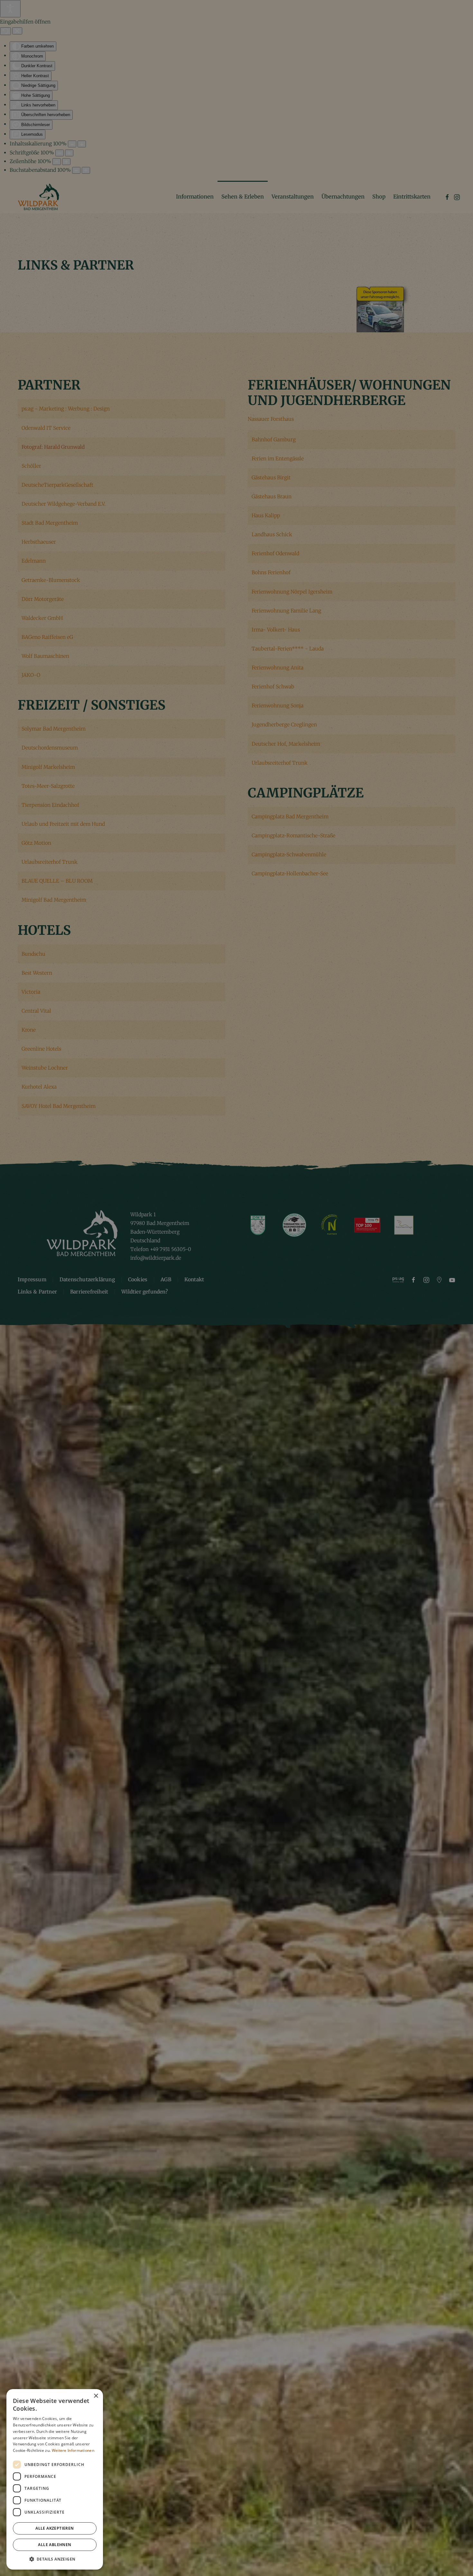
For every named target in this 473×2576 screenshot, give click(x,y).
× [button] (96, 2396)
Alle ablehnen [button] (55, 2545)
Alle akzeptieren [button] (55, 2528)
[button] (55, 2559)
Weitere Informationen (73, 2450)
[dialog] (55, 2479)
